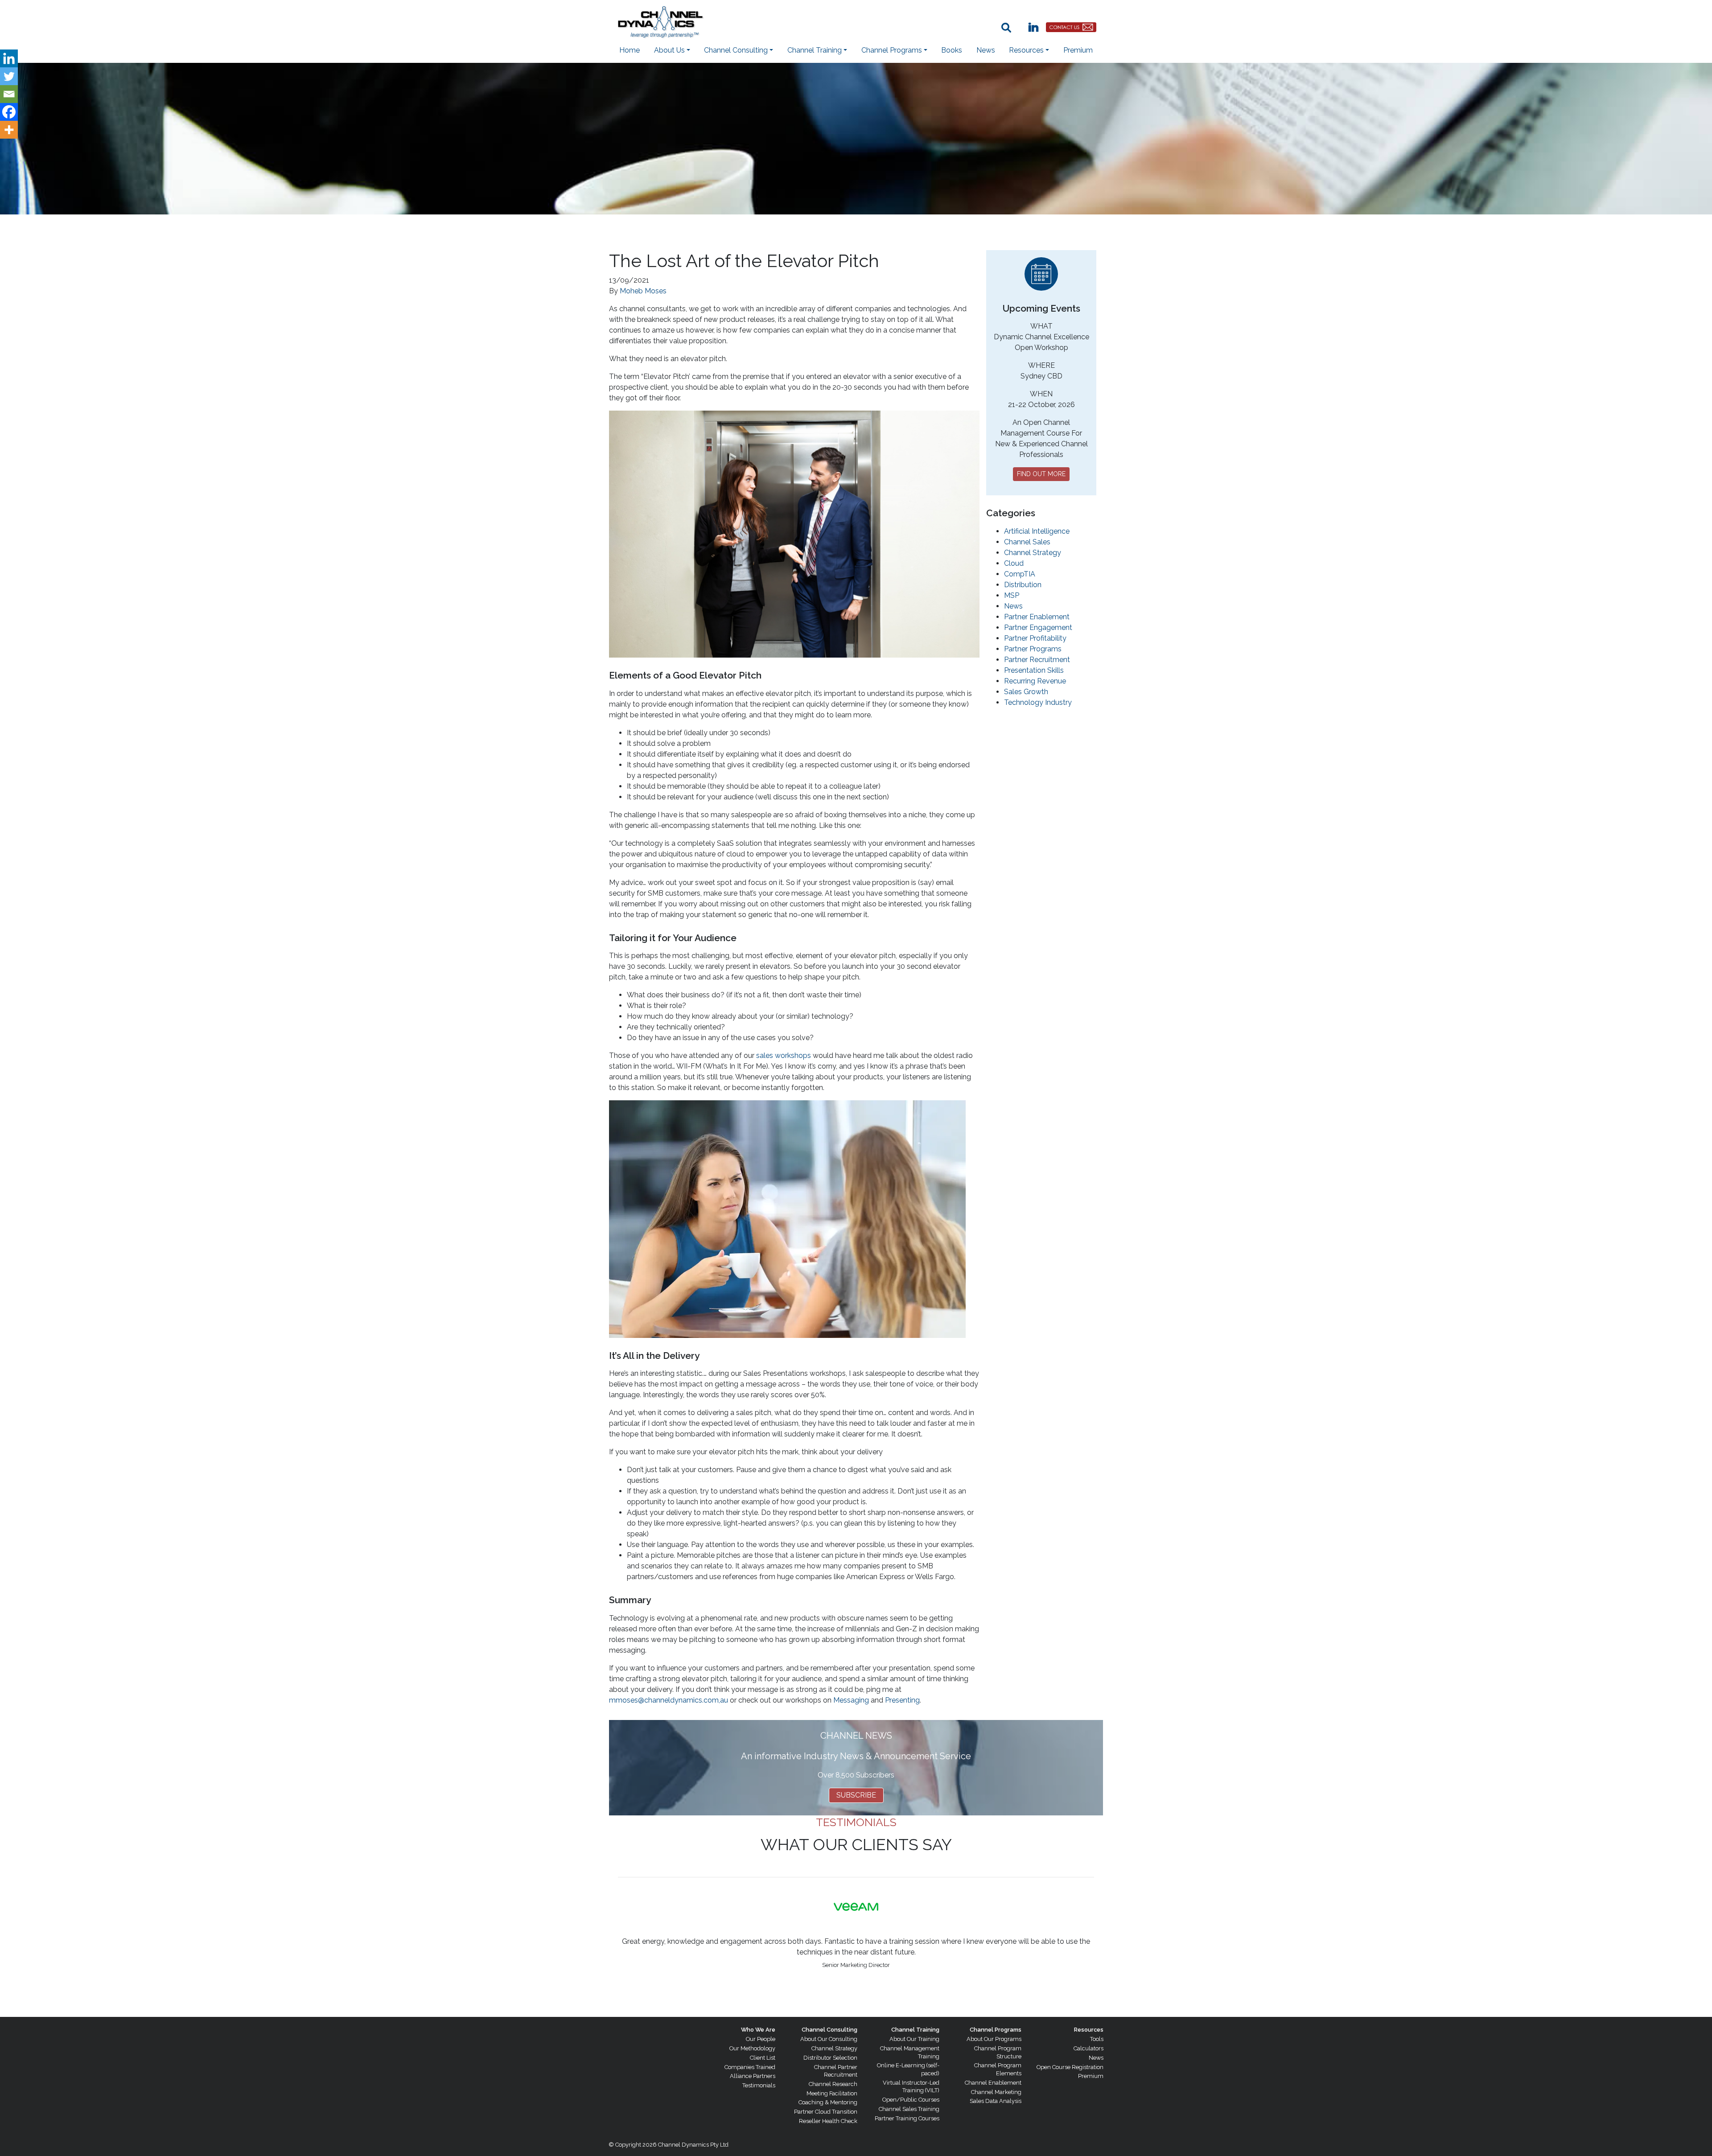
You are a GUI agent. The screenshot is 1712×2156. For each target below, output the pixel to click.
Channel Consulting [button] (736, 50)
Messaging (851, 1700)
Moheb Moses (643, 291)
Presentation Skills (1034, 670)
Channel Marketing (996, 2092)
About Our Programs (994, 2039)
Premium (1078, 50)
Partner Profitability (1035, 638)
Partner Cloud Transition (826, 2112)
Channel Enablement (993, 2083)
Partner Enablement (1037, 617)
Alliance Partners (753, 2076)
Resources (1089, 2030)
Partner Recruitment (1037, 660)
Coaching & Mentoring (828, 2102)
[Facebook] (9, 112)
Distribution (1023, 585)
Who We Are (758, 2030)
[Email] (9, 94)
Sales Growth (1026, 692)
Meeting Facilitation (832, 2093)
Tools (1097, 2039)
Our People (761, 2039)
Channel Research (833, 2084)
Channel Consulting (829, 2030)
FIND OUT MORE (1041, 474)
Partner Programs (1033, 649)
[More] (9, 130)
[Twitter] (9, 76)
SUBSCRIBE (856, 1795)
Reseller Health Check (828, 2121)
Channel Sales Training (909, 2109)
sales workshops (784, 1055)
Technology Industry (1038, 702)
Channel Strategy (1033, 553)
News (986, 50)
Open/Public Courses (911, 2100)
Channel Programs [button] (892, 50)
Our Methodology (752, 2048)
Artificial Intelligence (1037, 531)
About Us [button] (669, 50)
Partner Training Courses (907, 2118)
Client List (763, 2058)
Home (630, 50)
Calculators (1089, 2048)
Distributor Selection (830, 2058)
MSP (1012, 595)
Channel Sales (1027, 542)
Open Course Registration (1070, 2067)
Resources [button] (1026, 50)
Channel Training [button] (815, 50)
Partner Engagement (1038, 627)
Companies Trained (750, 2067)
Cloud (1014, 563)
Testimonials (759, 2085)
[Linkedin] (9, 58)
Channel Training (915, 2030)
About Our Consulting (829, 2039)
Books (952, 50)
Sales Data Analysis (996, 2101)
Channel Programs (996, 2030)
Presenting (902, 1700)
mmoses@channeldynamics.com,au (669, 1700)
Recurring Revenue (1035, 681)
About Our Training (914, 2039)
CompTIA (1020, 574)
